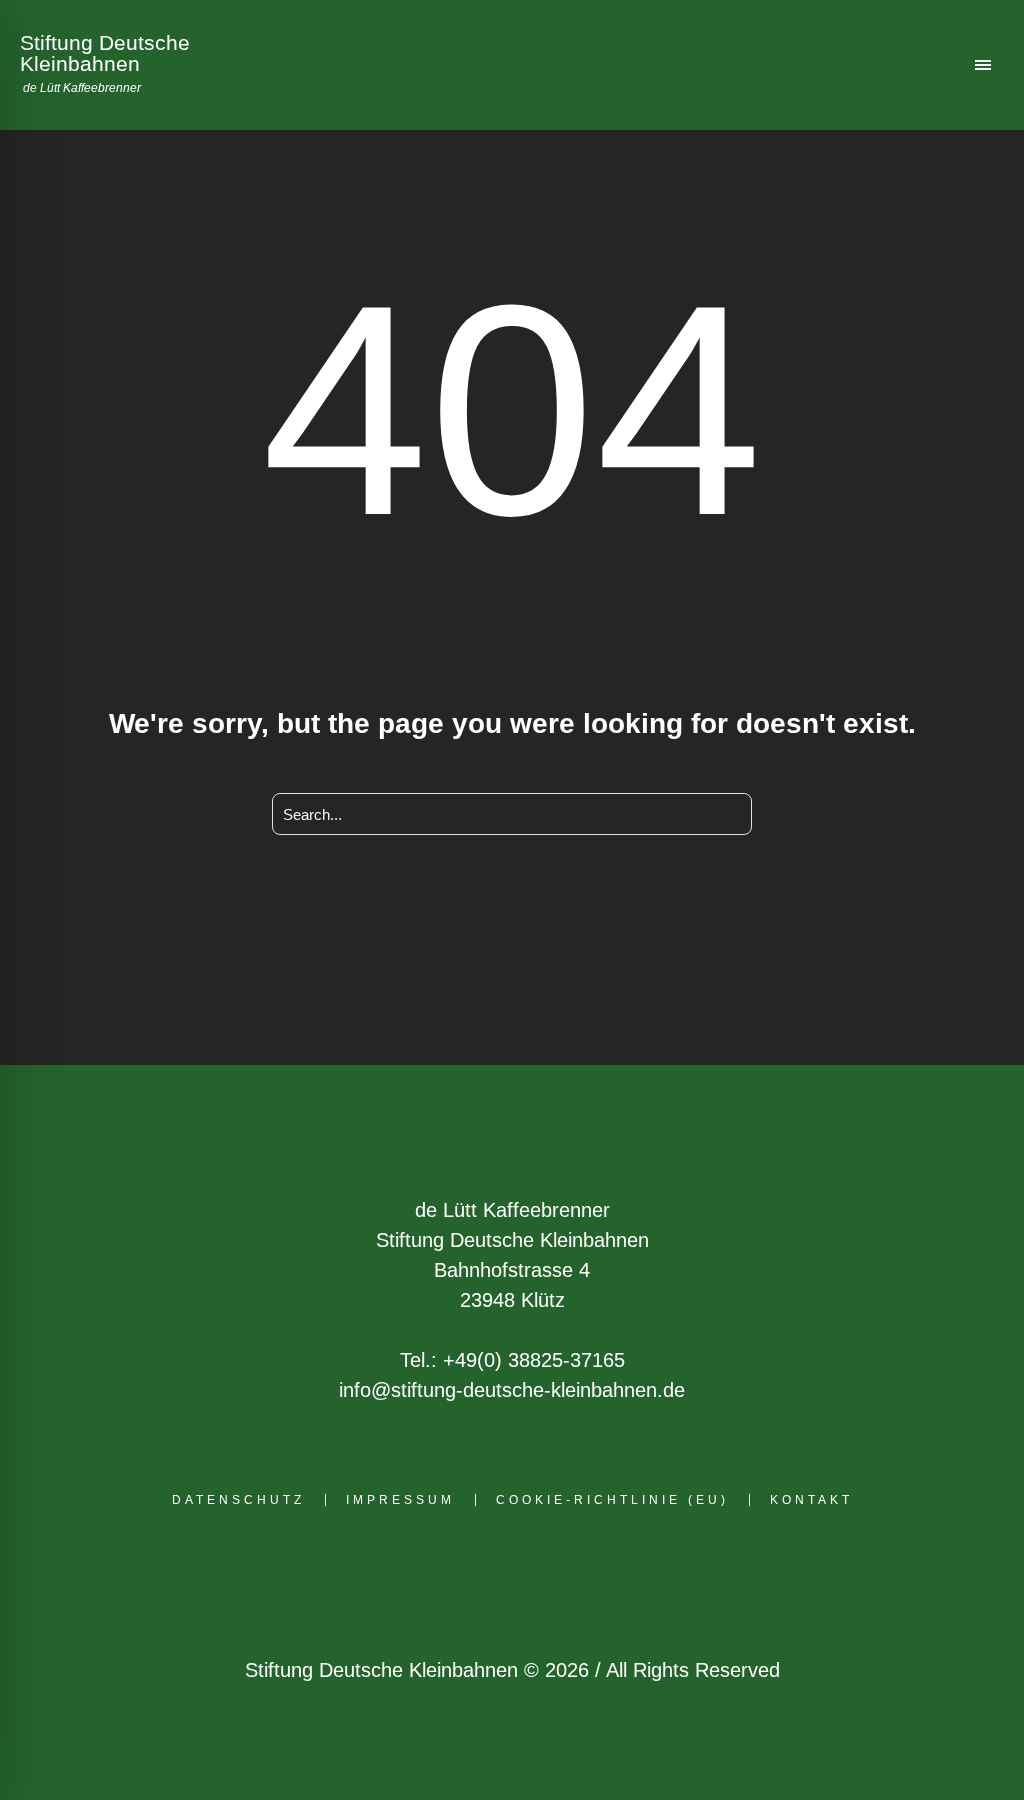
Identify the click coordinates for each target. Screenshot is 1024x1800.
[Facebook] (416, 1573)
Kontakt (811, 1500)
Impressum (400, 1500)
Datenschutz (238, 1500)
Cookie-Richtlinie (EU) (612, 1500)
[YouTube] (602, 1573)
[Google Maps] (509, 1573)
